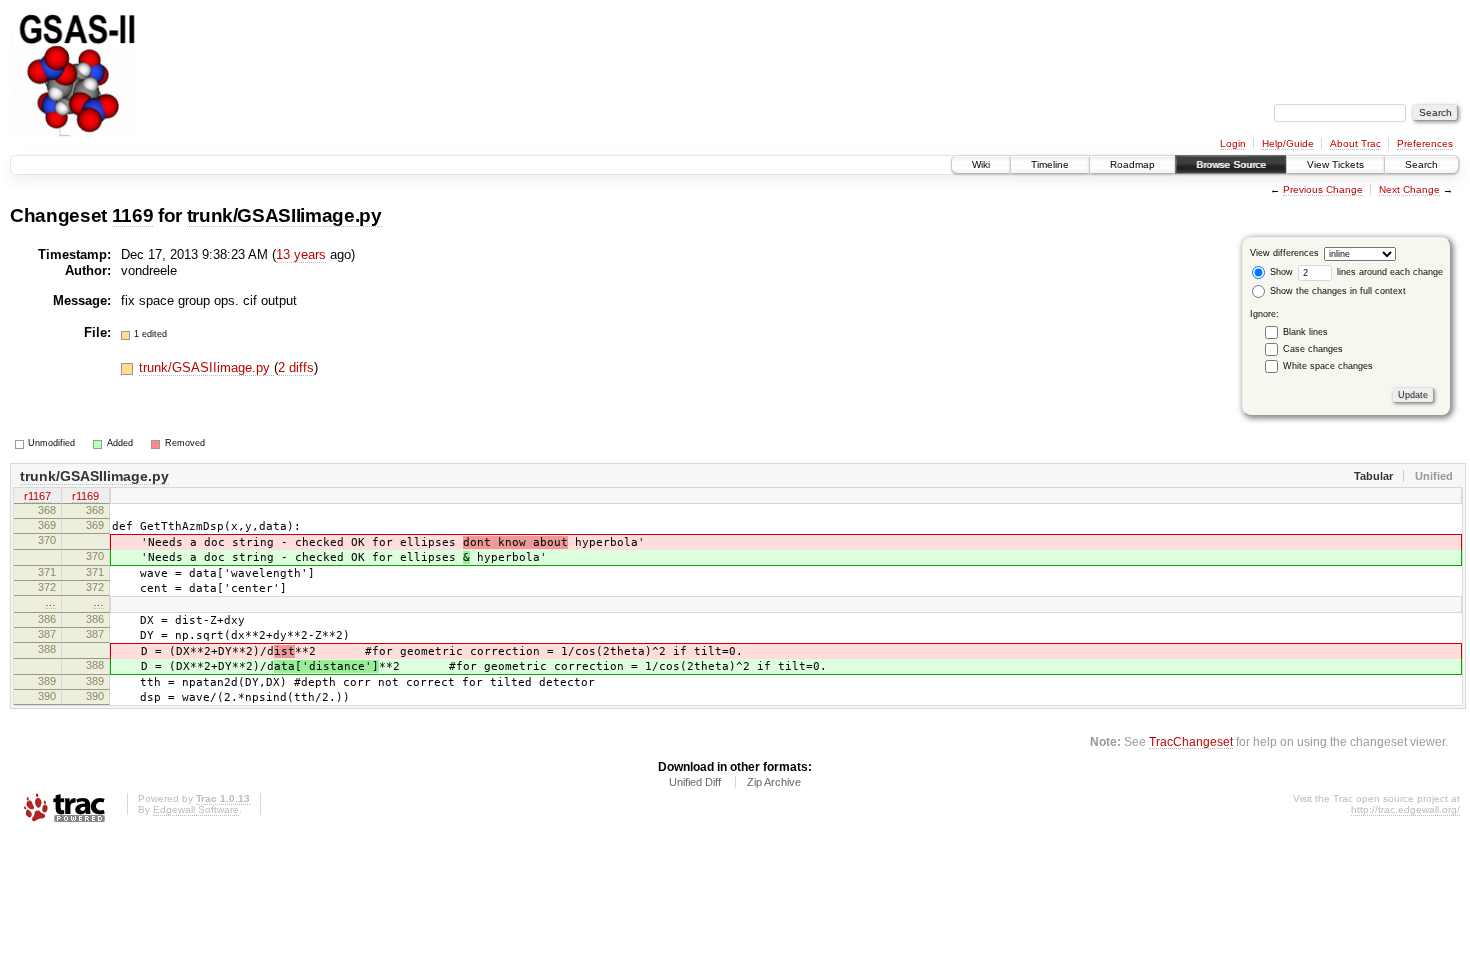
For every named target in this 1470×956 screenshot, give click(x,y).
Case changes (1313, 349)
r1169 (85, 496)
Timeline (1050, 164)
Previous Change (1323, 189)
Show (1280, 272)
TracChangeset (1191, 741)
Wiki (981, 164)
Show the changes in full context (1336, 291)
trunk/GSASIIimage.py (284, 215)
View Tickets (1335, 164)
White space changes (1328, 366)
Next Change (1409, 189)
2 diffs (296, 367)
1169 (133, 215)
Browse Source (1231, 164)
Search (1421, 164)
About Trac (1355, 143)
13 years (301, 254)
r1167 (37, 496)
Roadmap (1132, 164)
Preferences (1425, 143)
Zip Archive (774, 782)
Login (1233, 143)
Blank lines (1305, 332)
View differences (1284, 253)
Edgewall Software (196, 809)
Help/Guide (1288, 143)
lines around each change (1388, 272)
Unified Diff (695, 782)
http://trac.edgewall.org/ (1405, 809)
